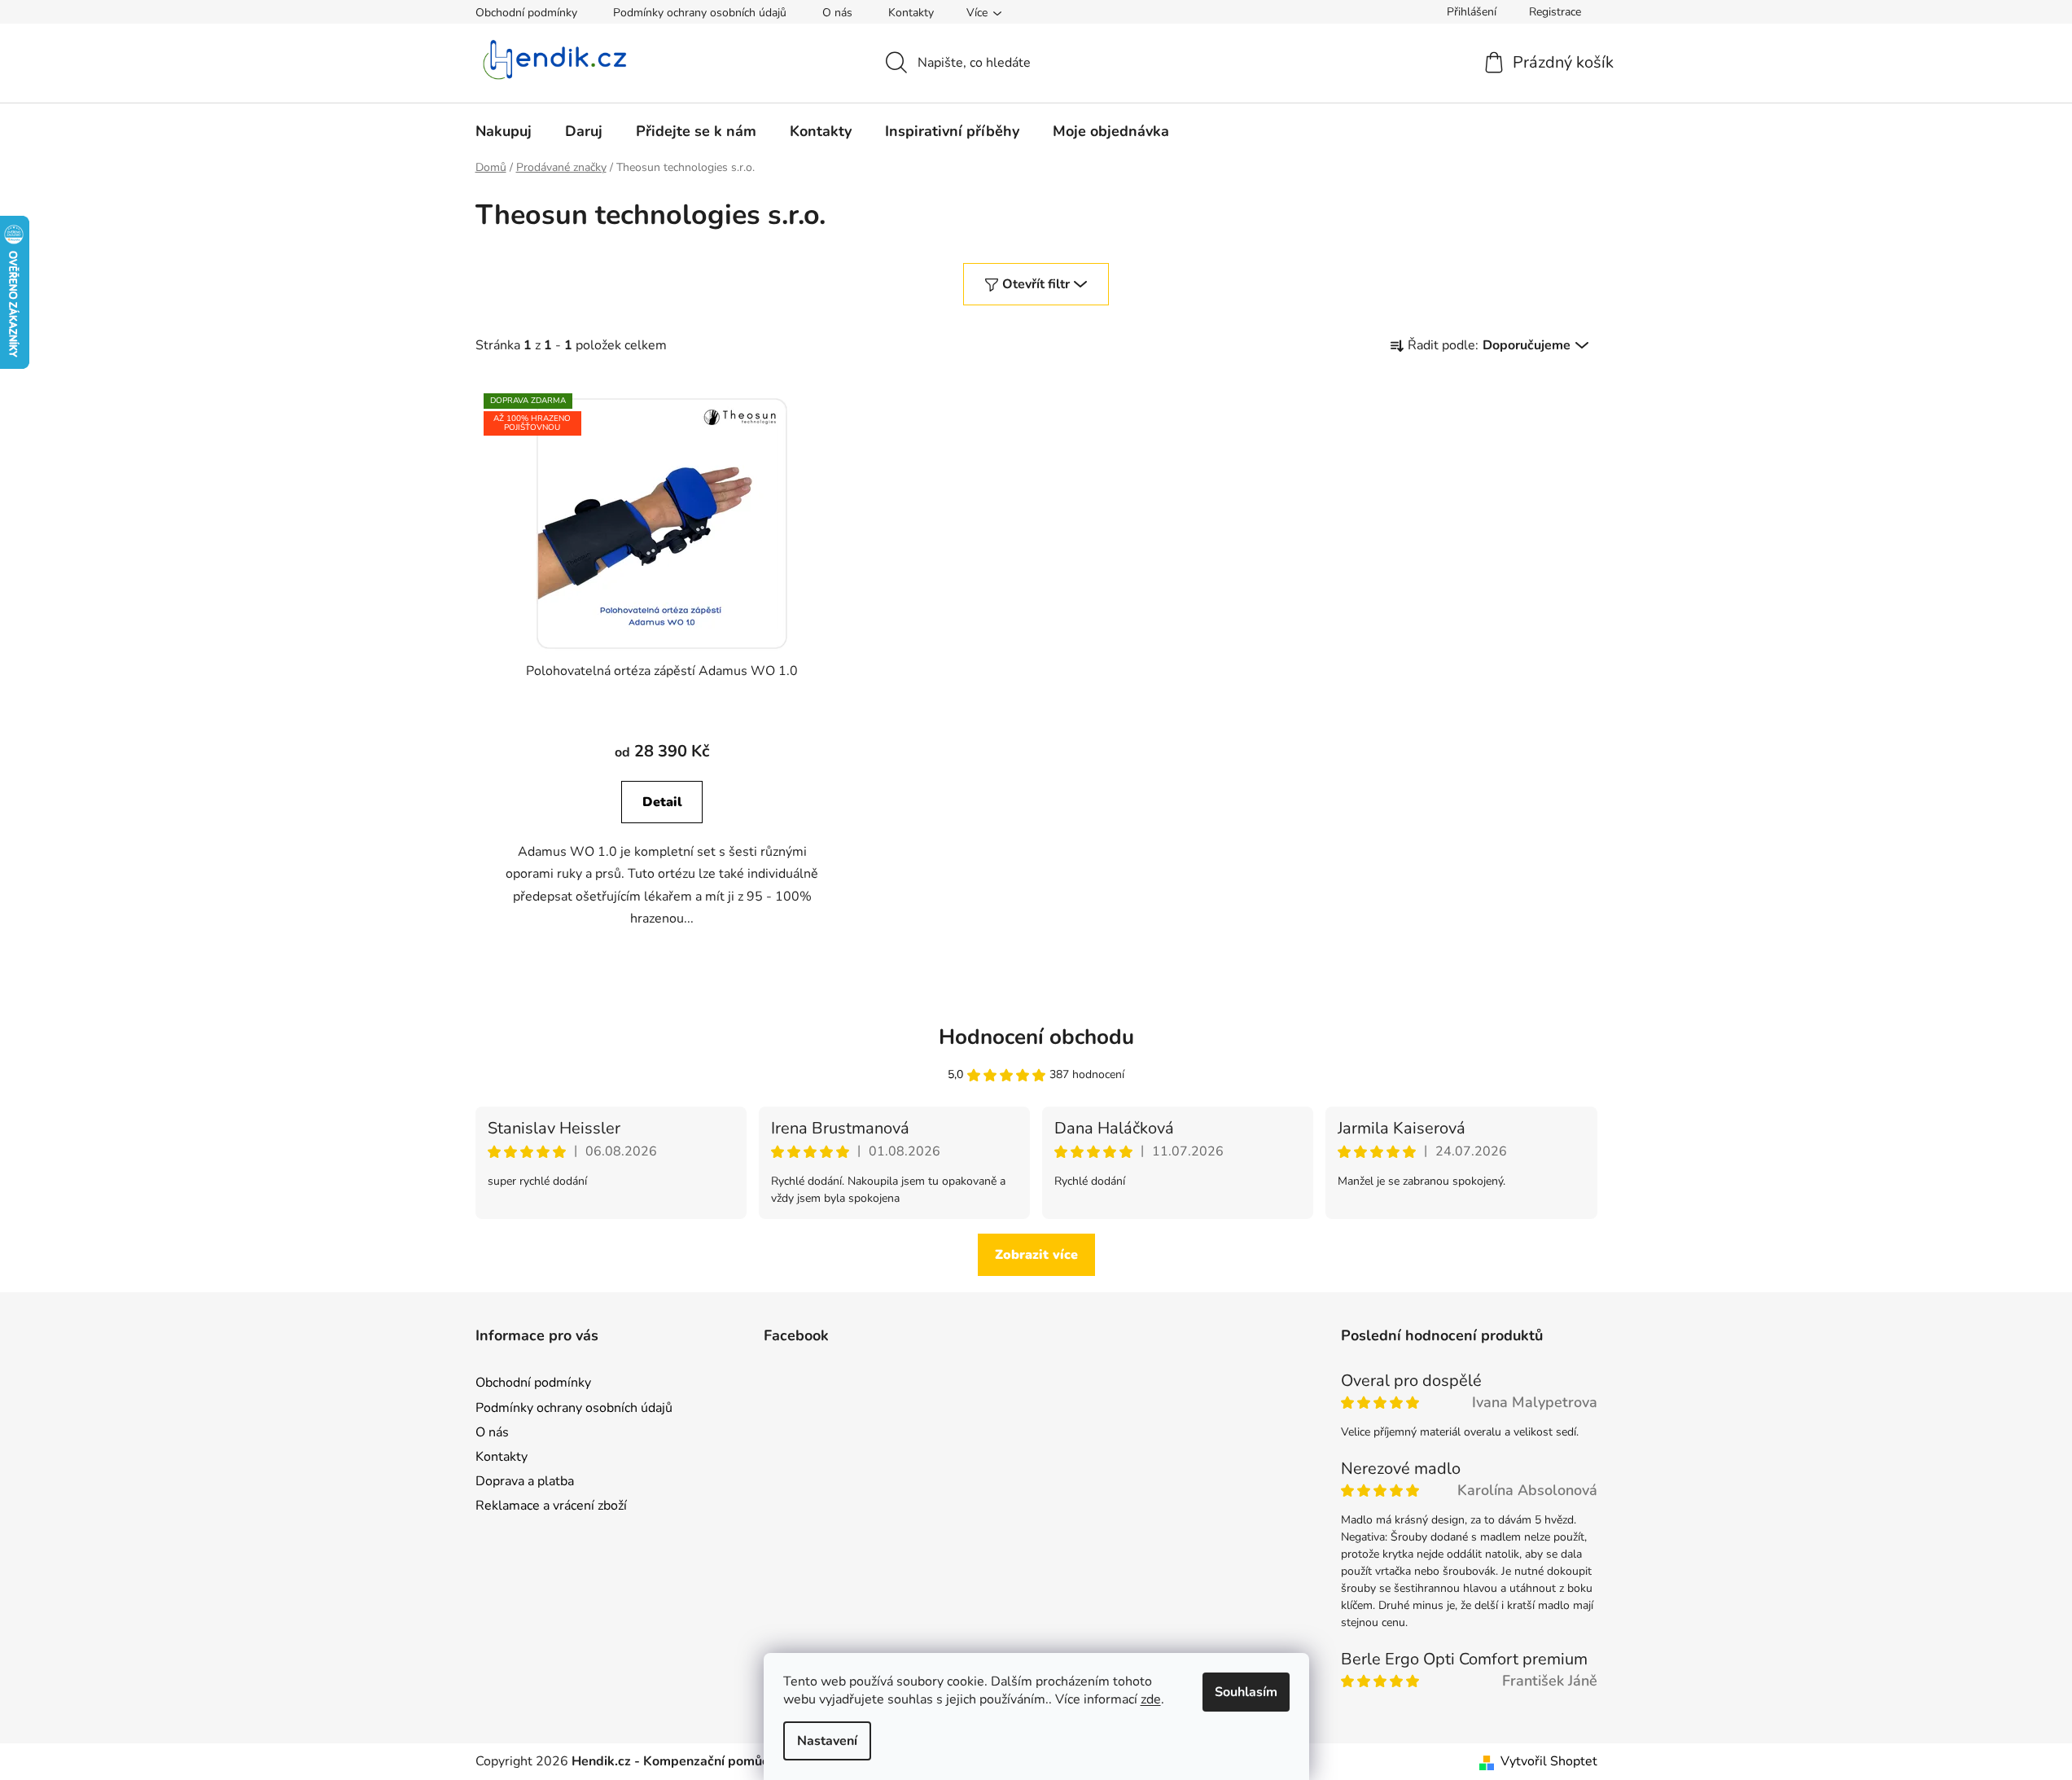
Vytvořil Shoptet (1549, 1761)
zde (1151, 1699)
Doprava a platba (525, 1481)
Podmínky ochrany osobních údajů (700, 13)
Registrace (1555, 12)
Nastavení (827, 1741)
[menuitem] (504, 131)
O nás (837, 13)
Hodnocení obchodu (1036, 1037)
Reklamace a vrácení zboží (551, 1506)
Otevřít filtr (1036, 284)
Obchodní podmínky (526, 13)
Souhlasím (1246, 1692)
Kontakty (911, 13)
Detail (662, 802)
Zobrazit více (1036, 1255)
